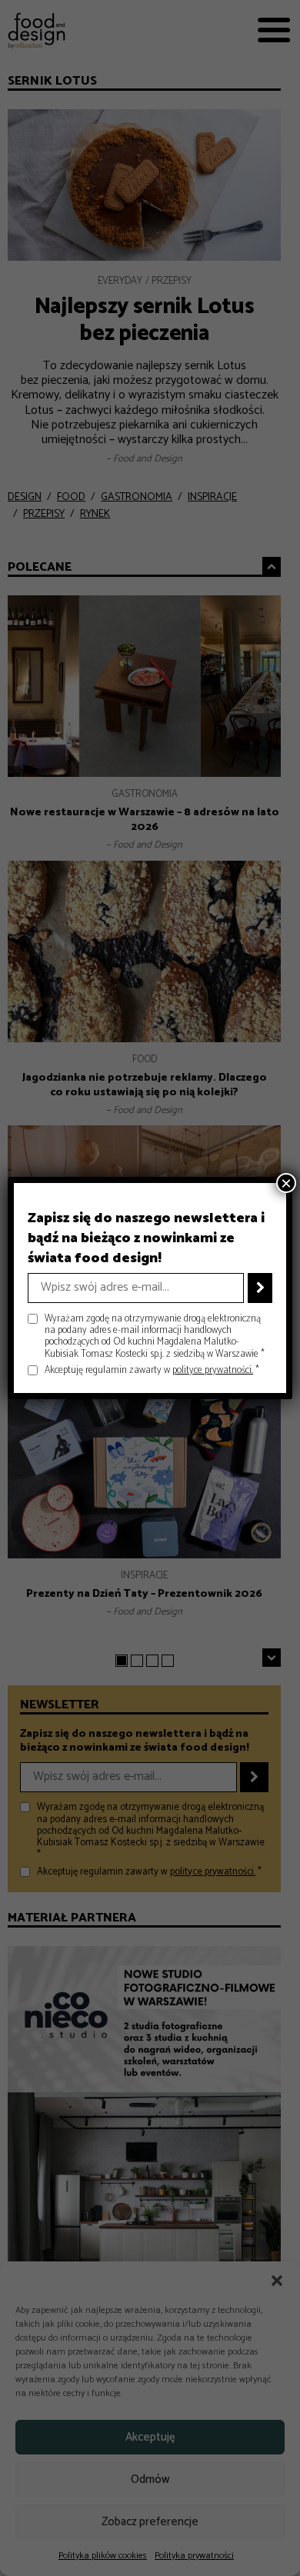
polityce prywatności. (213, 1370)
